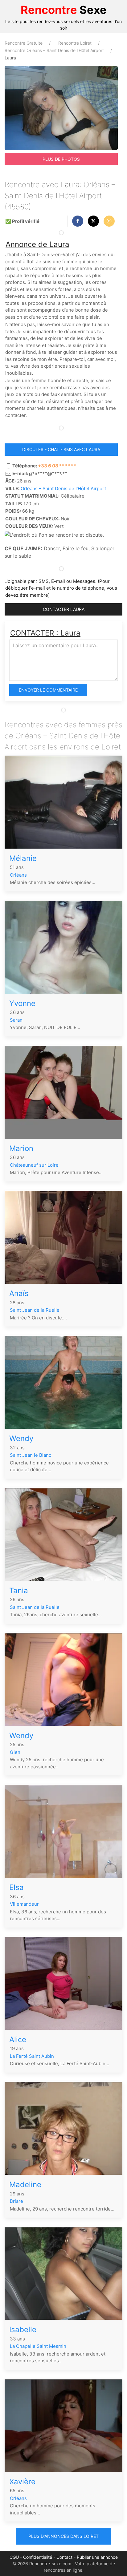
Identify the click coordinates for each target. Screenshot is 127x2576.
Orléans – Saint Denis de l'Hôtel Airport (63, 489)
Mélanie (23, 858)
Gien (15, 1752)
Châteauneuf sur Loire (34, 1165)
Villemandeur (24, 1904)
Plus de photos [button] (61, 159)
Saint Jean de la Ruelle (35, 1310)
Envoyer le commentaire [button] (48, 690)
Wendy (21, 1438)
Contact (64, 2557)
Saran (16, 1020)
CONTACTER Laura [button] (64, 609)
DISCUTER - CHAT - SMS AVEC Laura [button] (61, 449)
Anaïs (19, 1293)
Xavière (22, 2482)
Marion (21, 1148)
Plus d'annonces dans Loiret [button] (63, 2536)
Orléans (18, 875)
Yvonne (22, 1003)
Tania (19, 1591)
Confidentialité (38, 2557)
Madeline (25, 2184)
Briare (16, 2201)
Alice (18, 2039)
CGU (14, 2557)
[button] (78, 221)
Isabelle (23, 2330)
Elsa (16, 1887)
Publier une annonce (97, 2557)
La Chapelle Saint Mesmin (38, 2346)
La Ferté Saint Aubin (32, 2056)
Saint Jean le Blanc (31, 1455)
